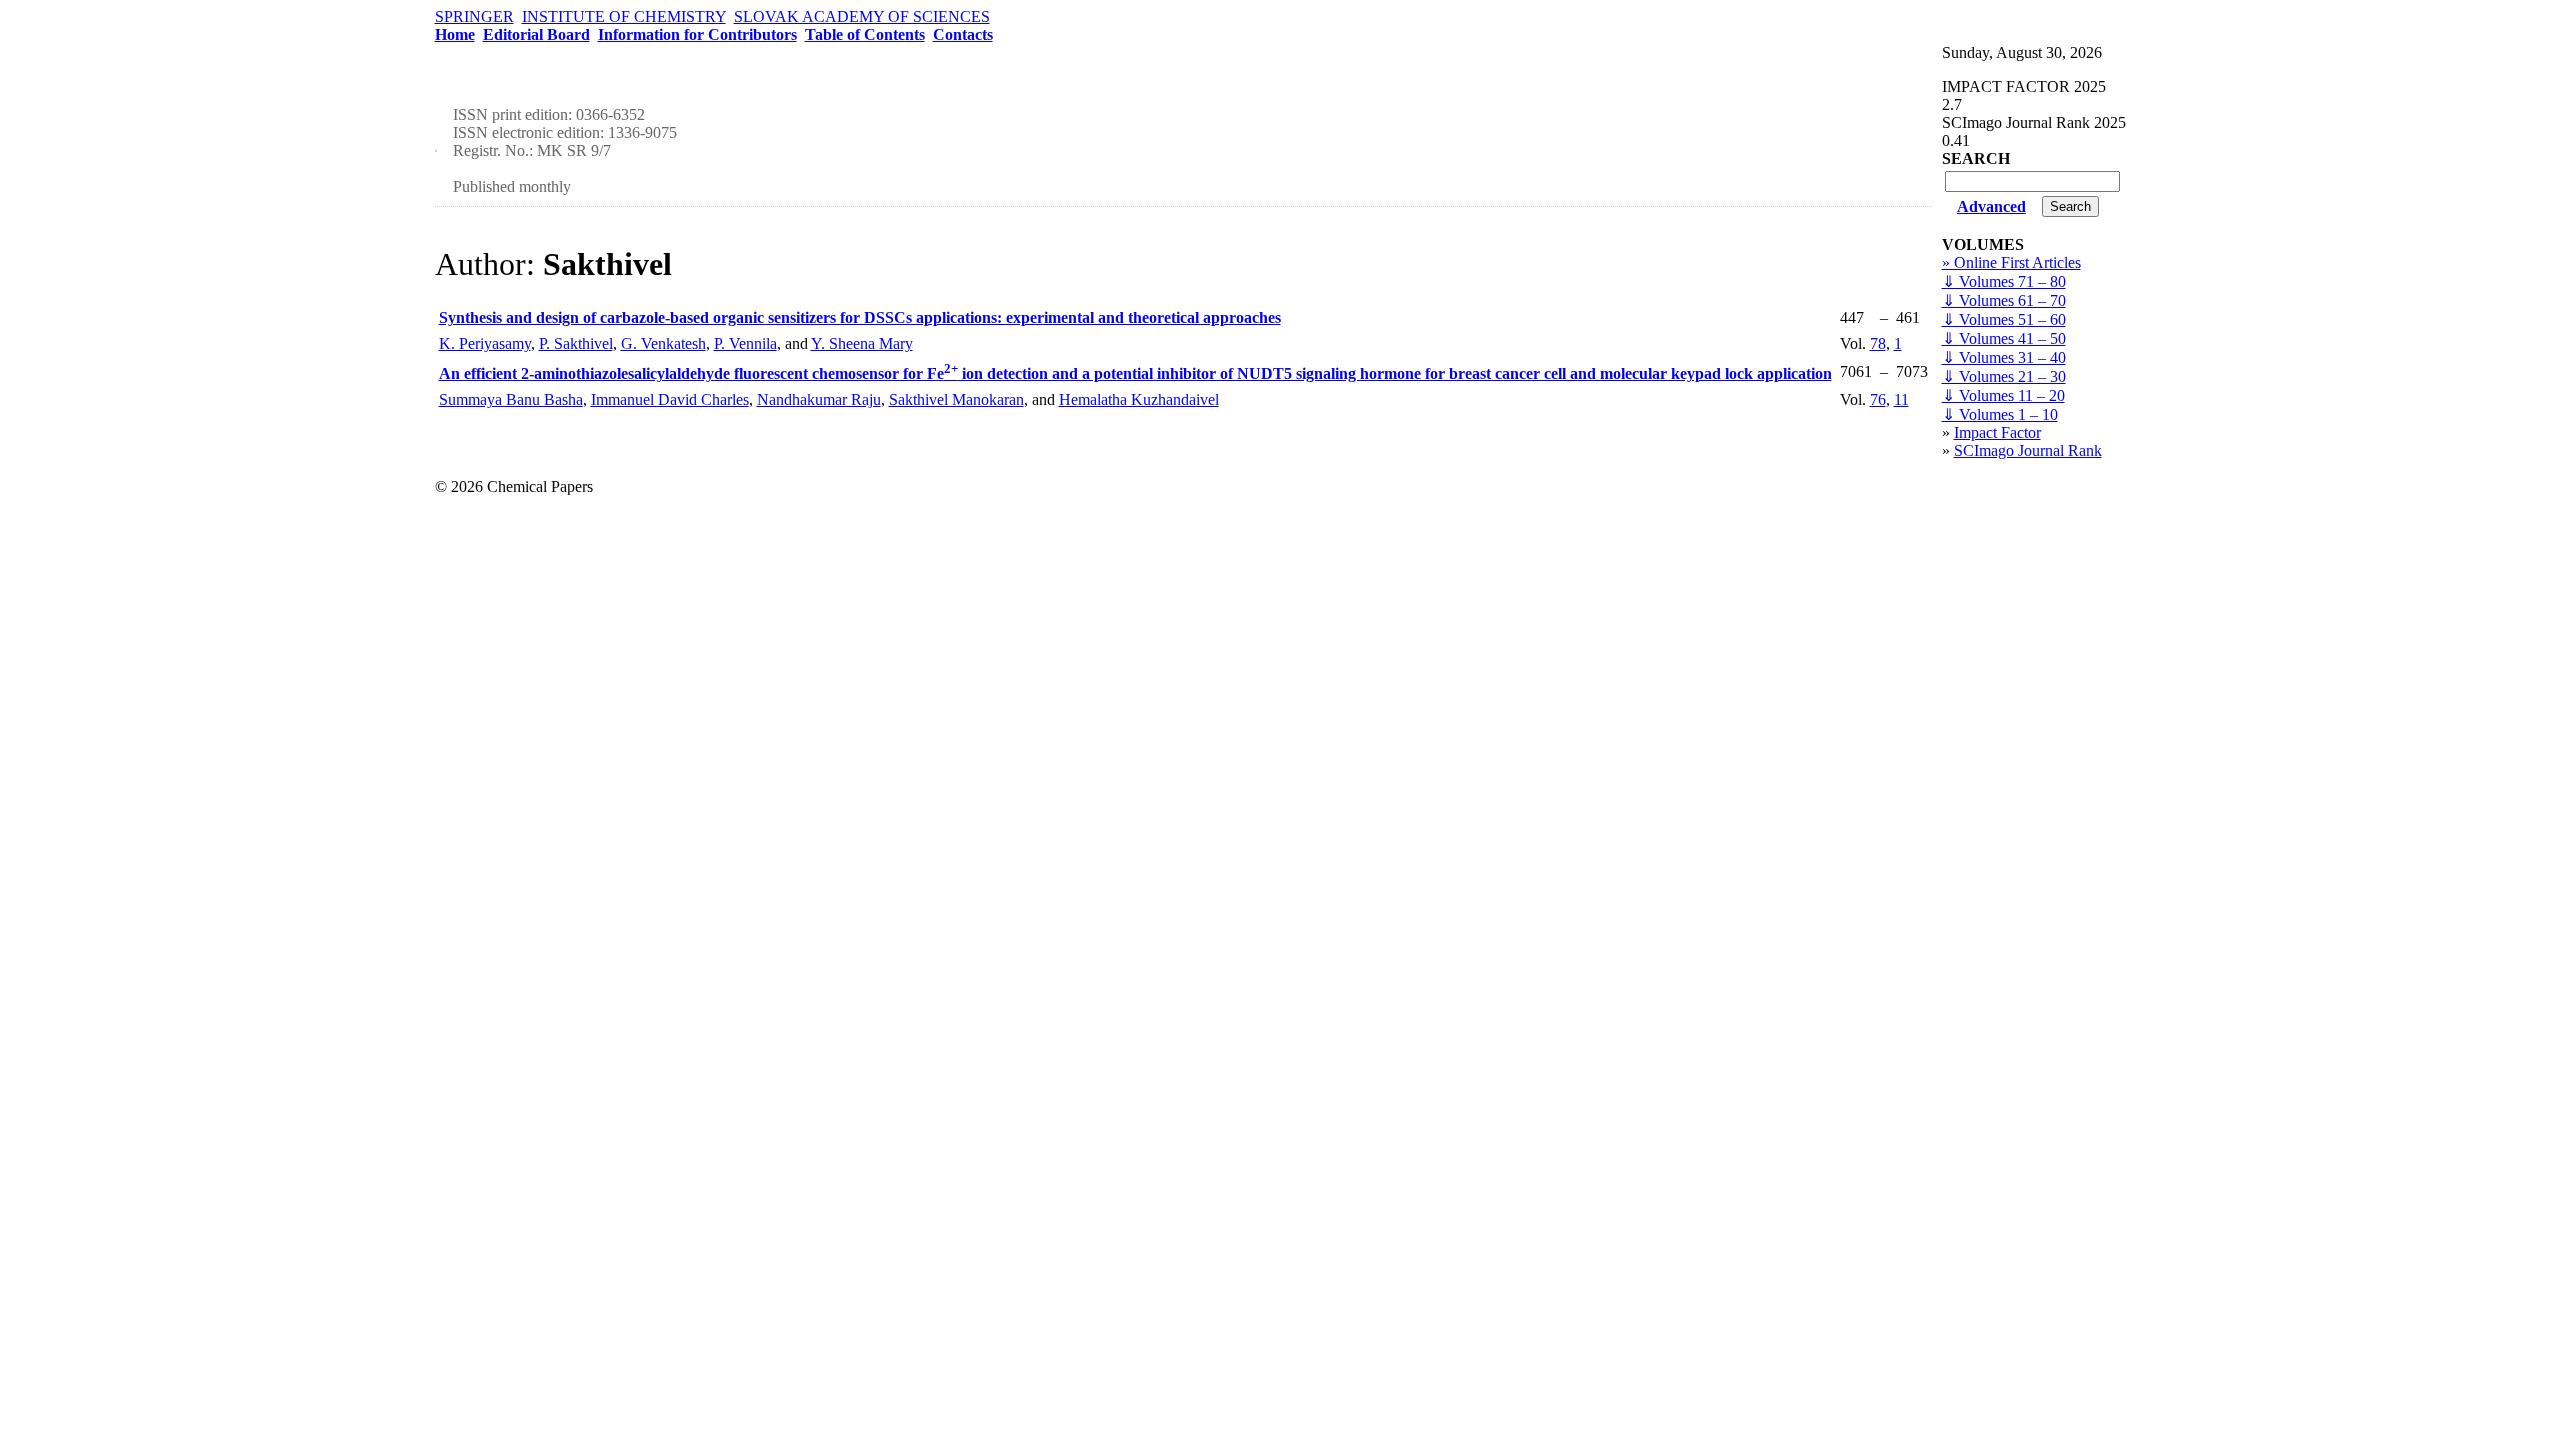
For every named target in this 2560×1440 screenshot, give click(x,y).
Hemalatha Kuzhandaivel (1139, 399)
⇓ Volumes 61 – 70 (2004, 300)
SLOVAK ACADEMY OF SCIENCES (862, 16)
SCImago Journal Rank (2028, 450)
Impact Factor (1997, 432)
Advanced (1991, 206)
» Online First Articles (2011, 262)
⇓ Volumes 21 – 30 (2004, 376)
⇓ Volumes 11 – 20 (2003, 395)
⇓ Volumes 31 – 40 (2004, 357)
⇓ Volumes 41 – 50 (2004, 338)
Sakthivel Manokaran (956, 399)
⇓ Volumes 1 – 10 (2000, 414)
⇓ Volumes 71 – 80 (2004, 281)
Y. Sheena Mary (862, 343)
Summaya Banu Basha (511, 399)
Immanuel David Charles (670, 399)
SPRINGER (474, 16)
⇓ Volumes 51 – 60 (2004, 319)
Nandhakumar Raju (819, 399)
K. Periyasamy (485, 343)
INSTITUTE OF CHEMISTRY (624, 16)
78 (1878, 343)
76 (1878, 399)
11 (1901, 399)
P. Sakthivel (576, 343)
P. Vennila (745, 343)
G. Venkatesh (663, 343)
